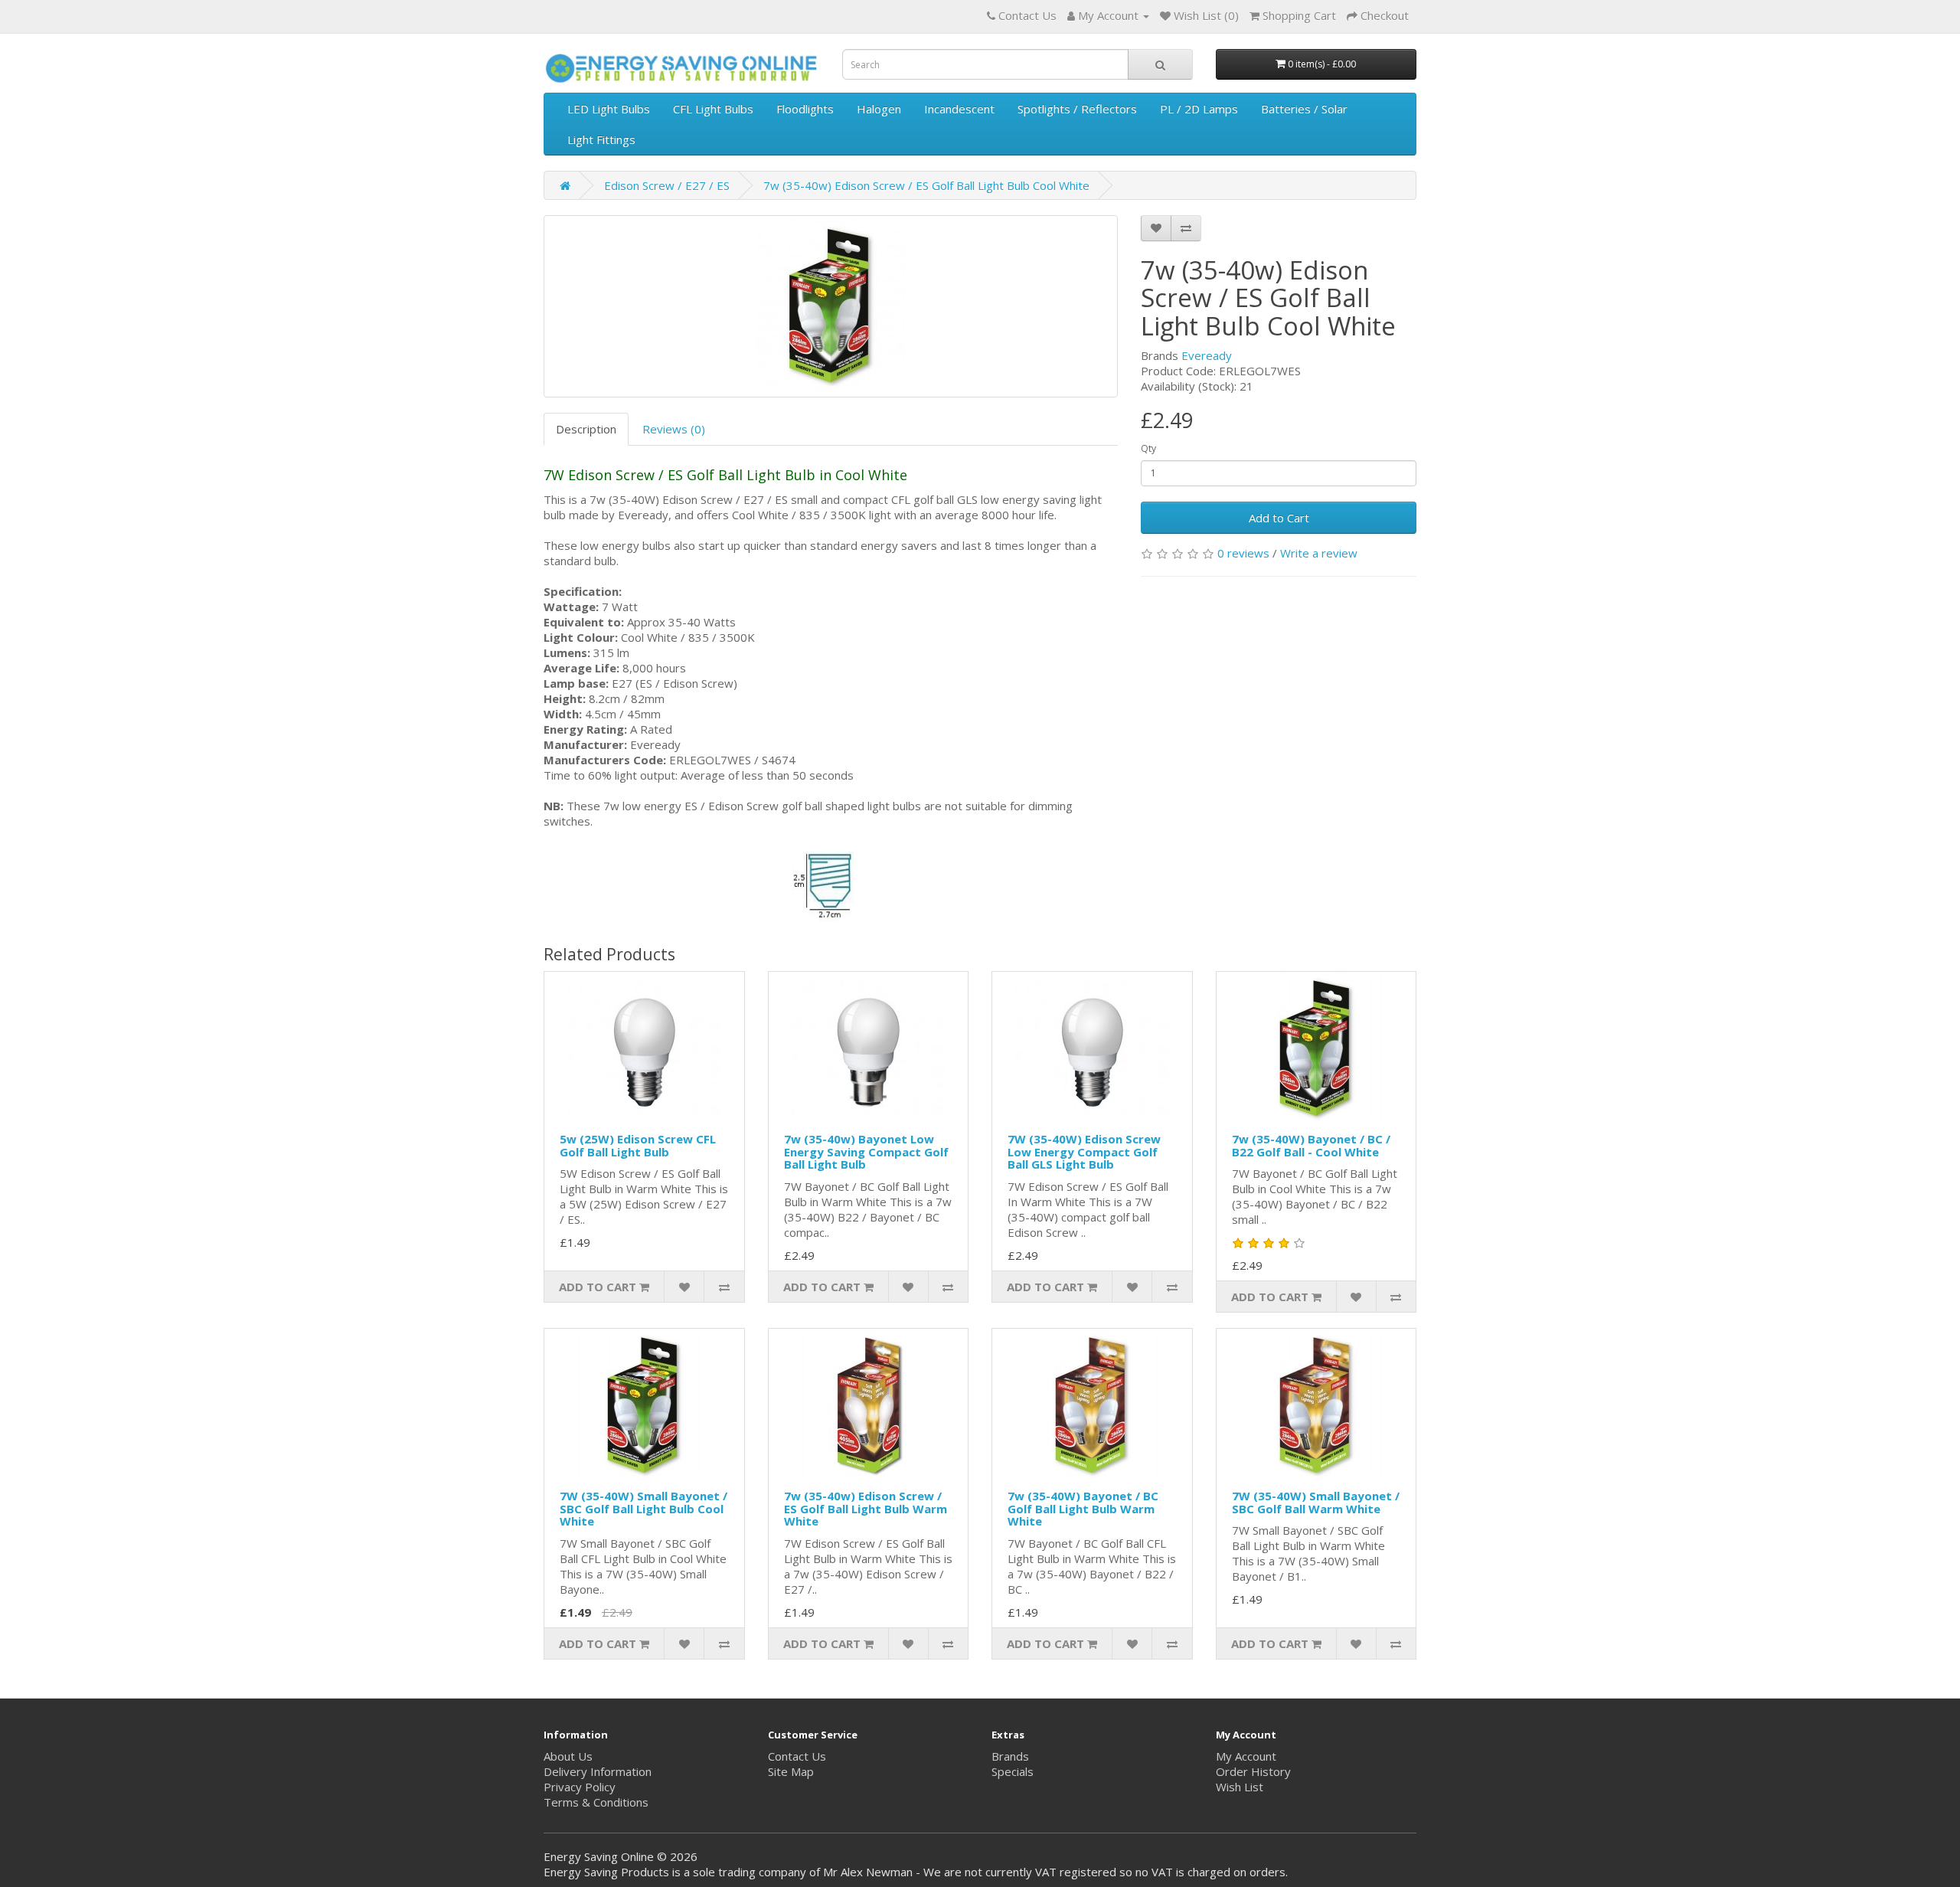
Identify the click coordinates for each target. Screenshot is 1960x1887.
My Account (1246, 1756)
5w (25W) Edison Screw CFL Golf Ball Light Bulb (638, 1145)
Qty (1148, 448)
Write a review (1319, 553)
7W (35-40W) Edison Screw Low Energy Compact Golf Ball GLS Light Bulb (1084, 1151)
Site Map (791, 1771)
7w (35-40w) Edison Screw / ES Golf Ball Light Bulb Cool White (926, 185)
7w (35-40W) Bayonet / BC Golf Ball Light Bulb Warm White (1083, 1508)
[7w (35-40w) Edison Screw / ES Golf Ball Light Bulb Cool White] (831, 306)
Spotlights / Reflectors (1077, 109)
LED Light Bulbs (609, 109)
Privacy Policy (580, 1787)
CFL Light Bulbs (713, 109)
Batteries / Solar (1304, 109)
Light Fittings (601, 139)
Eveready (1207, 355)
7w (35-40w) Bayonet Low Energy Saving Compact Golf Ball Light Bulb (866, 1151)
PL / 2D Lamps (1199, 109)
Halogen (879, 109)
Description (586, 429)
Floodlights (805, 109)
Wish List (1240, 1787)
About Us (568, 1756)
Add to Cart (1279, 518)
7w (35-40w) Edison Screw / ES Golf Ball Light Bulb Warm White (866, 1508)
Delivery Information (598, 1771)
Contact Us (797, 1756)
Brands (1010, 1756)
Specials (1013, 1771)
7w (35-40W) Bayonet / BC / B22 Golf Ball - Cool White (1311, 1145)
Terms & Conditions (596, 1802)
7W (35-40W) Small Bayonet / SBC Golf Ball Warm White (1316, 1502)
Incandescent (959, 109)
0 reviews (1243, 553)
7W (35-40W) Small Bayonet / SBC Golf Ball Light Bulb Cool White (644, 1508)
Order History (1253, 1771)
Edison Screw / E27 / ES (667, 185)
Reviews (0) (674, 429)
